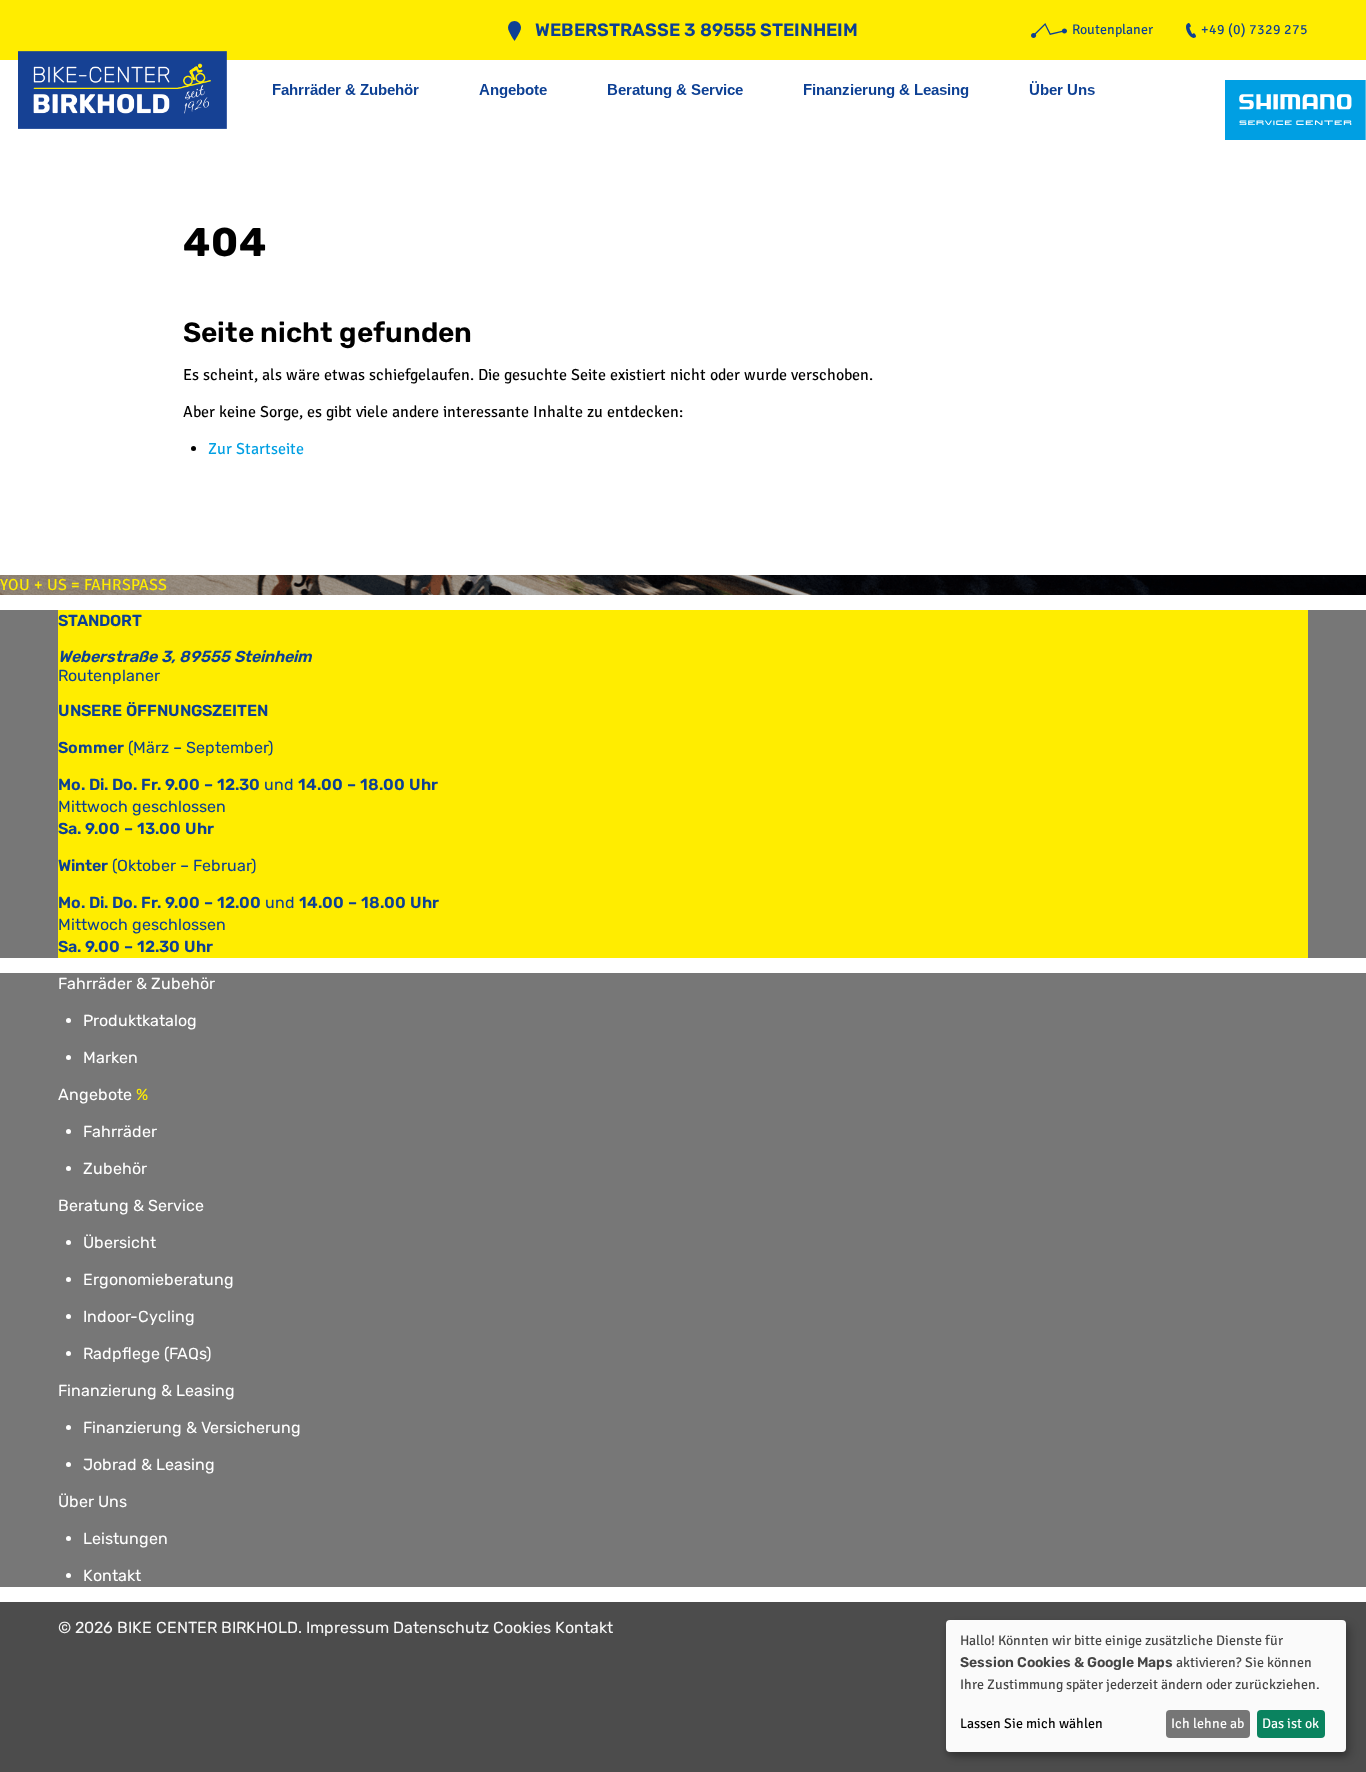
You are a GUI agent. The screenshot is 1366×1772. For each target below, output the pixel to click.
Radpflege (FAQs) (147, 1353)
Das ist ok (1290, 1723)
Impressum (347, 1627)
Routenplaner (109, 675)
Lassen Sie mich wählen (1031, 1723)
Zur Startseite (256, 449)
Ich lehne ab (1207, 1723)
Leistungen (125, 1538)
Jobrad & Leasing (149, 1464)
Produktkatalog (140, 1020)
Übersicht (119, 1242)
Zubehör (115, 1168)
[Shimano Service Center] (1295, 110)
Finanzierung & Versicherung (192, 1427)
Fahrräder (120, 1131)
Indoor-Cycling (139, 1316)
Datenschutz (441, 1627)
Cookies (522, 1627)
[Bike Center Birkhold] (133, 90)
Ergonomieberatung (158, 1279)
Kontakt (112, 1575)
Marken (110, 1057)
